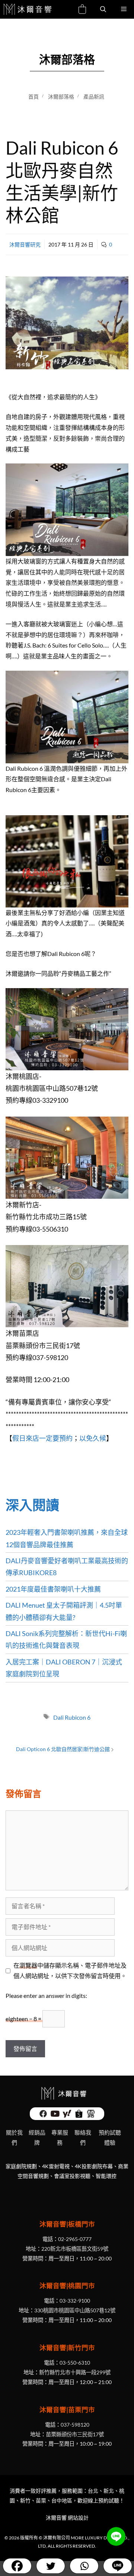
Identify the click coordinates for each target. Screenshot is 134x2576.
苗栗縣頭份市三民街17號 (75, 2434)
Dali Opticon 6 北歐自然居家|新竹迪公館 (63, 1749)
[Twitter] (50, 2566)
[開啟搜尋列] (103, 9)
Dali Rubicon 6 (72, 1717)
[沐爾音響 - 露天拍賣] (91, 2116)
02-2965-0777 (75, 2239)
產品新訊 (94, 97)
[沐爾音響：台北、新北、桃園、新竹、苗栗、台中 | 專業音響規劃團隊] (28, 9)
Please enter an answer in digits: (46, 1995)
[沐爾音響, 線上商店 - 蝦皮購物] (79, 2116)
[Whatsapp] (84, 2566)
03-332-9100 (75, 2301)
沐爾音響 (56, 2518)
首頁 (33, 97)
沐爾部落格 (61, 97)
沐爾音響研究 (25, 244)
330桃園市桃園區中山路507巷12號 (75, 2310)
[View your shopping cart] (82, 10)
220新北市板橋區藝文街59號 (75, 2249)
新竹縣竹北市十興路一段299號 (75, 2372)
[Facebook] (17, 2566)
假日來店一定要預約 (42, 1438)
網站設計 (78, 2518)
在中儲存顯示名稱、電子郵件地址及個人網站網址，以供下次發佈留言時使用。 (70, 1971)
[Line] (117, 2566)
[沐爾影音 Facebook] (43, 2116)
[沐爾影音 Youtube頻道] (55, 2116)
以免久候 (93, 1438)
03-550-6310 (75, 2363)
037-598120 (75, 2425)
